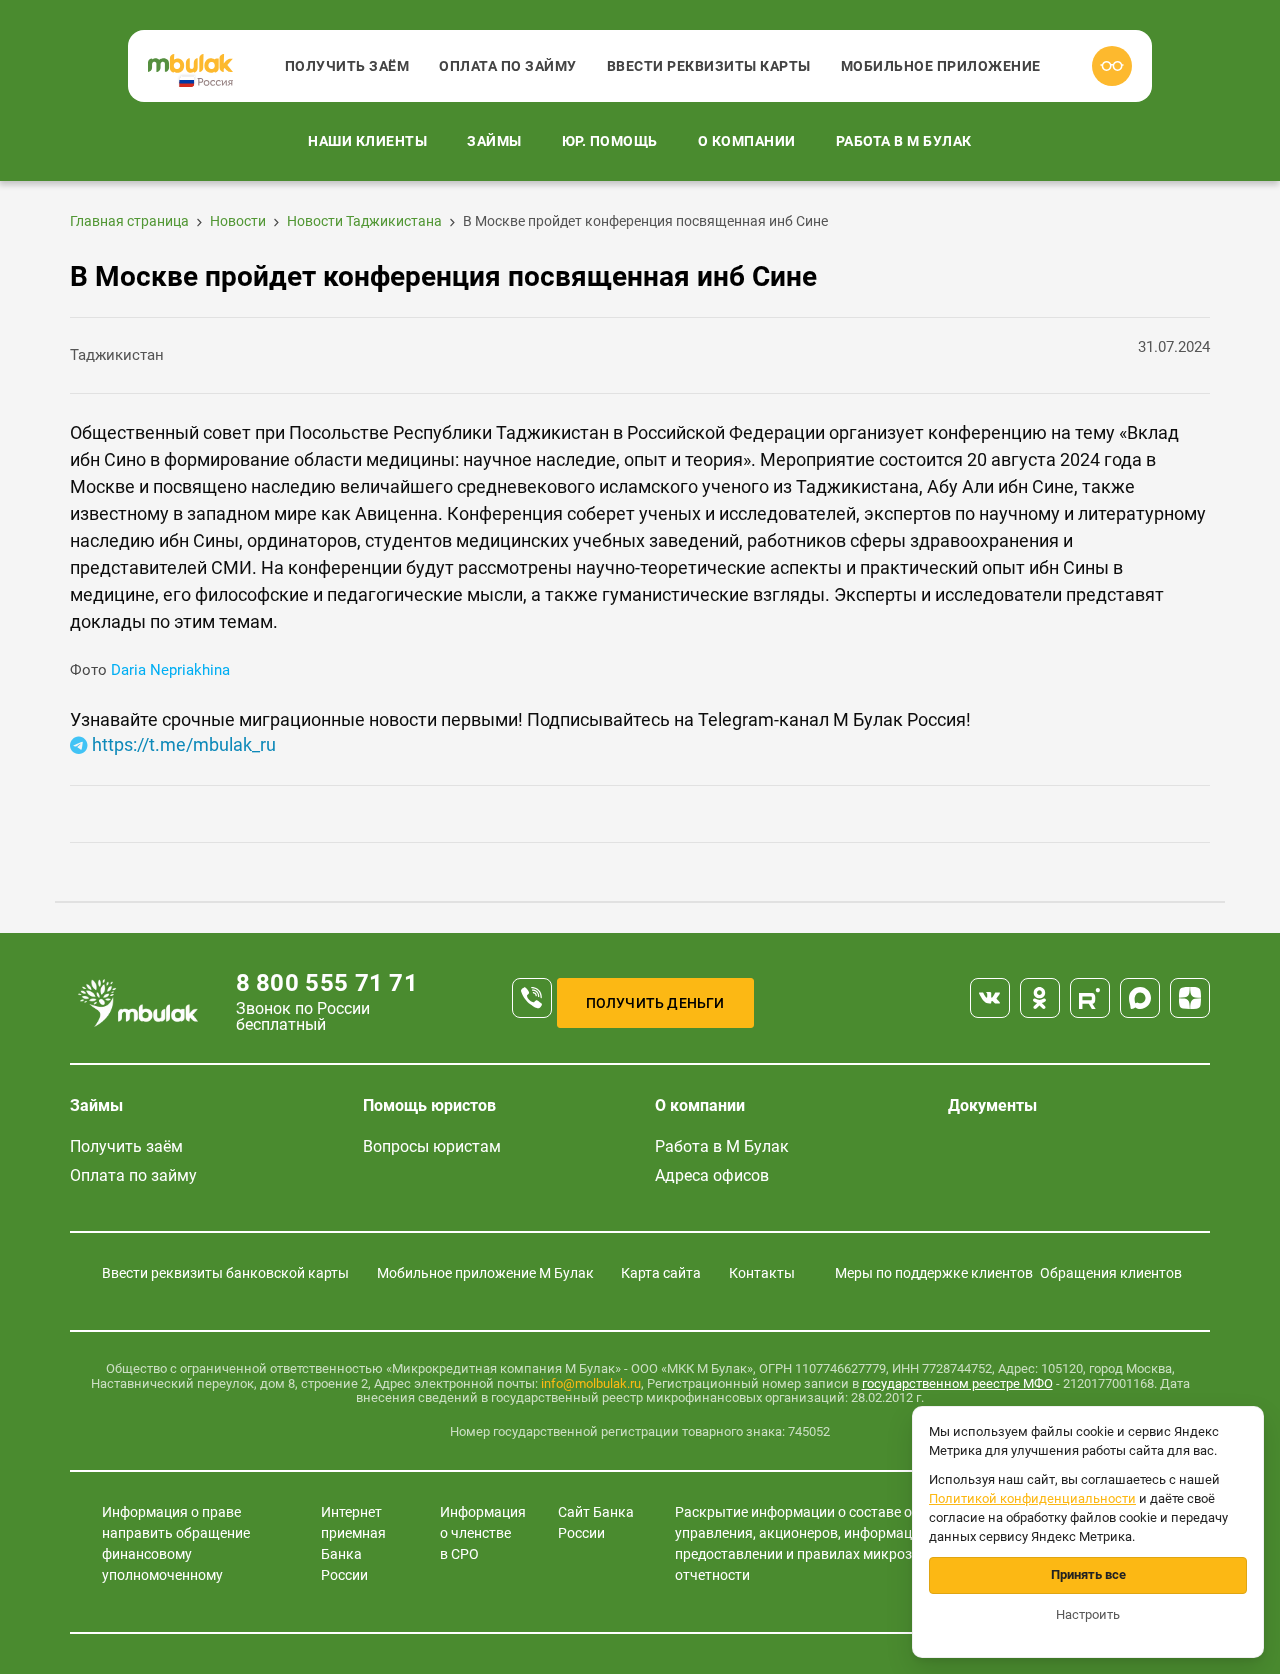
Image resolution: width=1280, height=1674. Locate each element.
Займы (494, 141)
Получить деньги (655, 1003)
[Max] (1140, 998)
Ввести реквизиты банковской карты (225, 1273)
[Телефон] (532, 998)
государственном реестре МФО (957, 1383)
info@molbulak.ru (591, 1383)
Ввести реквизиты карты (709, 66)
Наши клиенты (367, 141)
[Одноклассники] (1040, 998)
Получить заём (347, 66)
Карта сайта (661, 1273)
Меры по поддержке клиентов (934, 1273)
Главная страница (129, 221)
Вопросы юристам (432, 1146)
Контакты (762, 1273)
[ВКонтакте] (990, 998)
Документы (992, 1105)
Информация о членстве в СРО (483, 1533)
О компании (747, 141)
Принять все (1088, 1574)
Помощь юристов (429, 1105)
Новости (238, 221)
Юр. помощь (610, 141)
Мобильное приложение (941, 66)
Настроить (1088, 1614)
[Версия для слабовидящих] (1112, 66)
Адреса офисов (712, 1175)
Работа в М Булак (904, 141)
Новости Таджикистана (364, 221)
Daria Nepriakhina (168, 670)
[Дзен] (1190, 998)
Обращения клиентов (1111, 1273)
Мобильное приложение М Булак (485, 1273)
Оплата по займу (508, 66)
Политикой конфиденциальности (1032, 1498)
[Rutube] (1090, 998)
